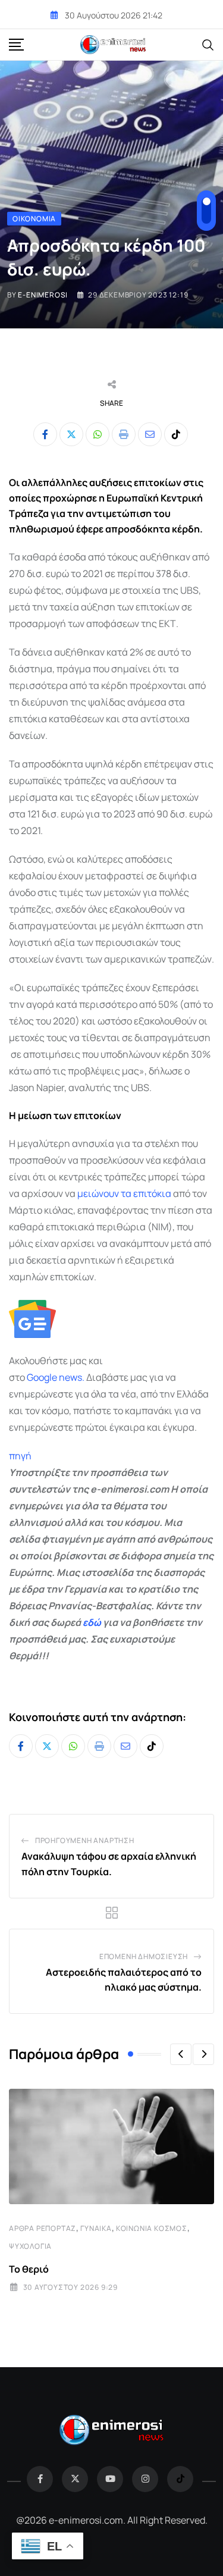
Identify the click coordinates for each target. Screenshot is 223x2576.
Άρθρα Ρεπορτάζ (43, 2228)
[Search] (208, 44)
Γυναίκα (96, 2228)
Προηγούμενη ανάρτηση (85, 1840)
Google (42, 1377)
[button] (181, 2054)
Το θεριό (29, 2269)
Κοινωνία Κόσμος (152, 2228)
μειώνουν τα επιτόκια (123, 1193)
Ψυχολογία (30, 2246)
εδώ (92, 1622)
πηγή (20, 1456)
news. (71, 1377)
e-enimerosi (43, 295)
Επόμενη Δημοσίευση (144, 1956)
